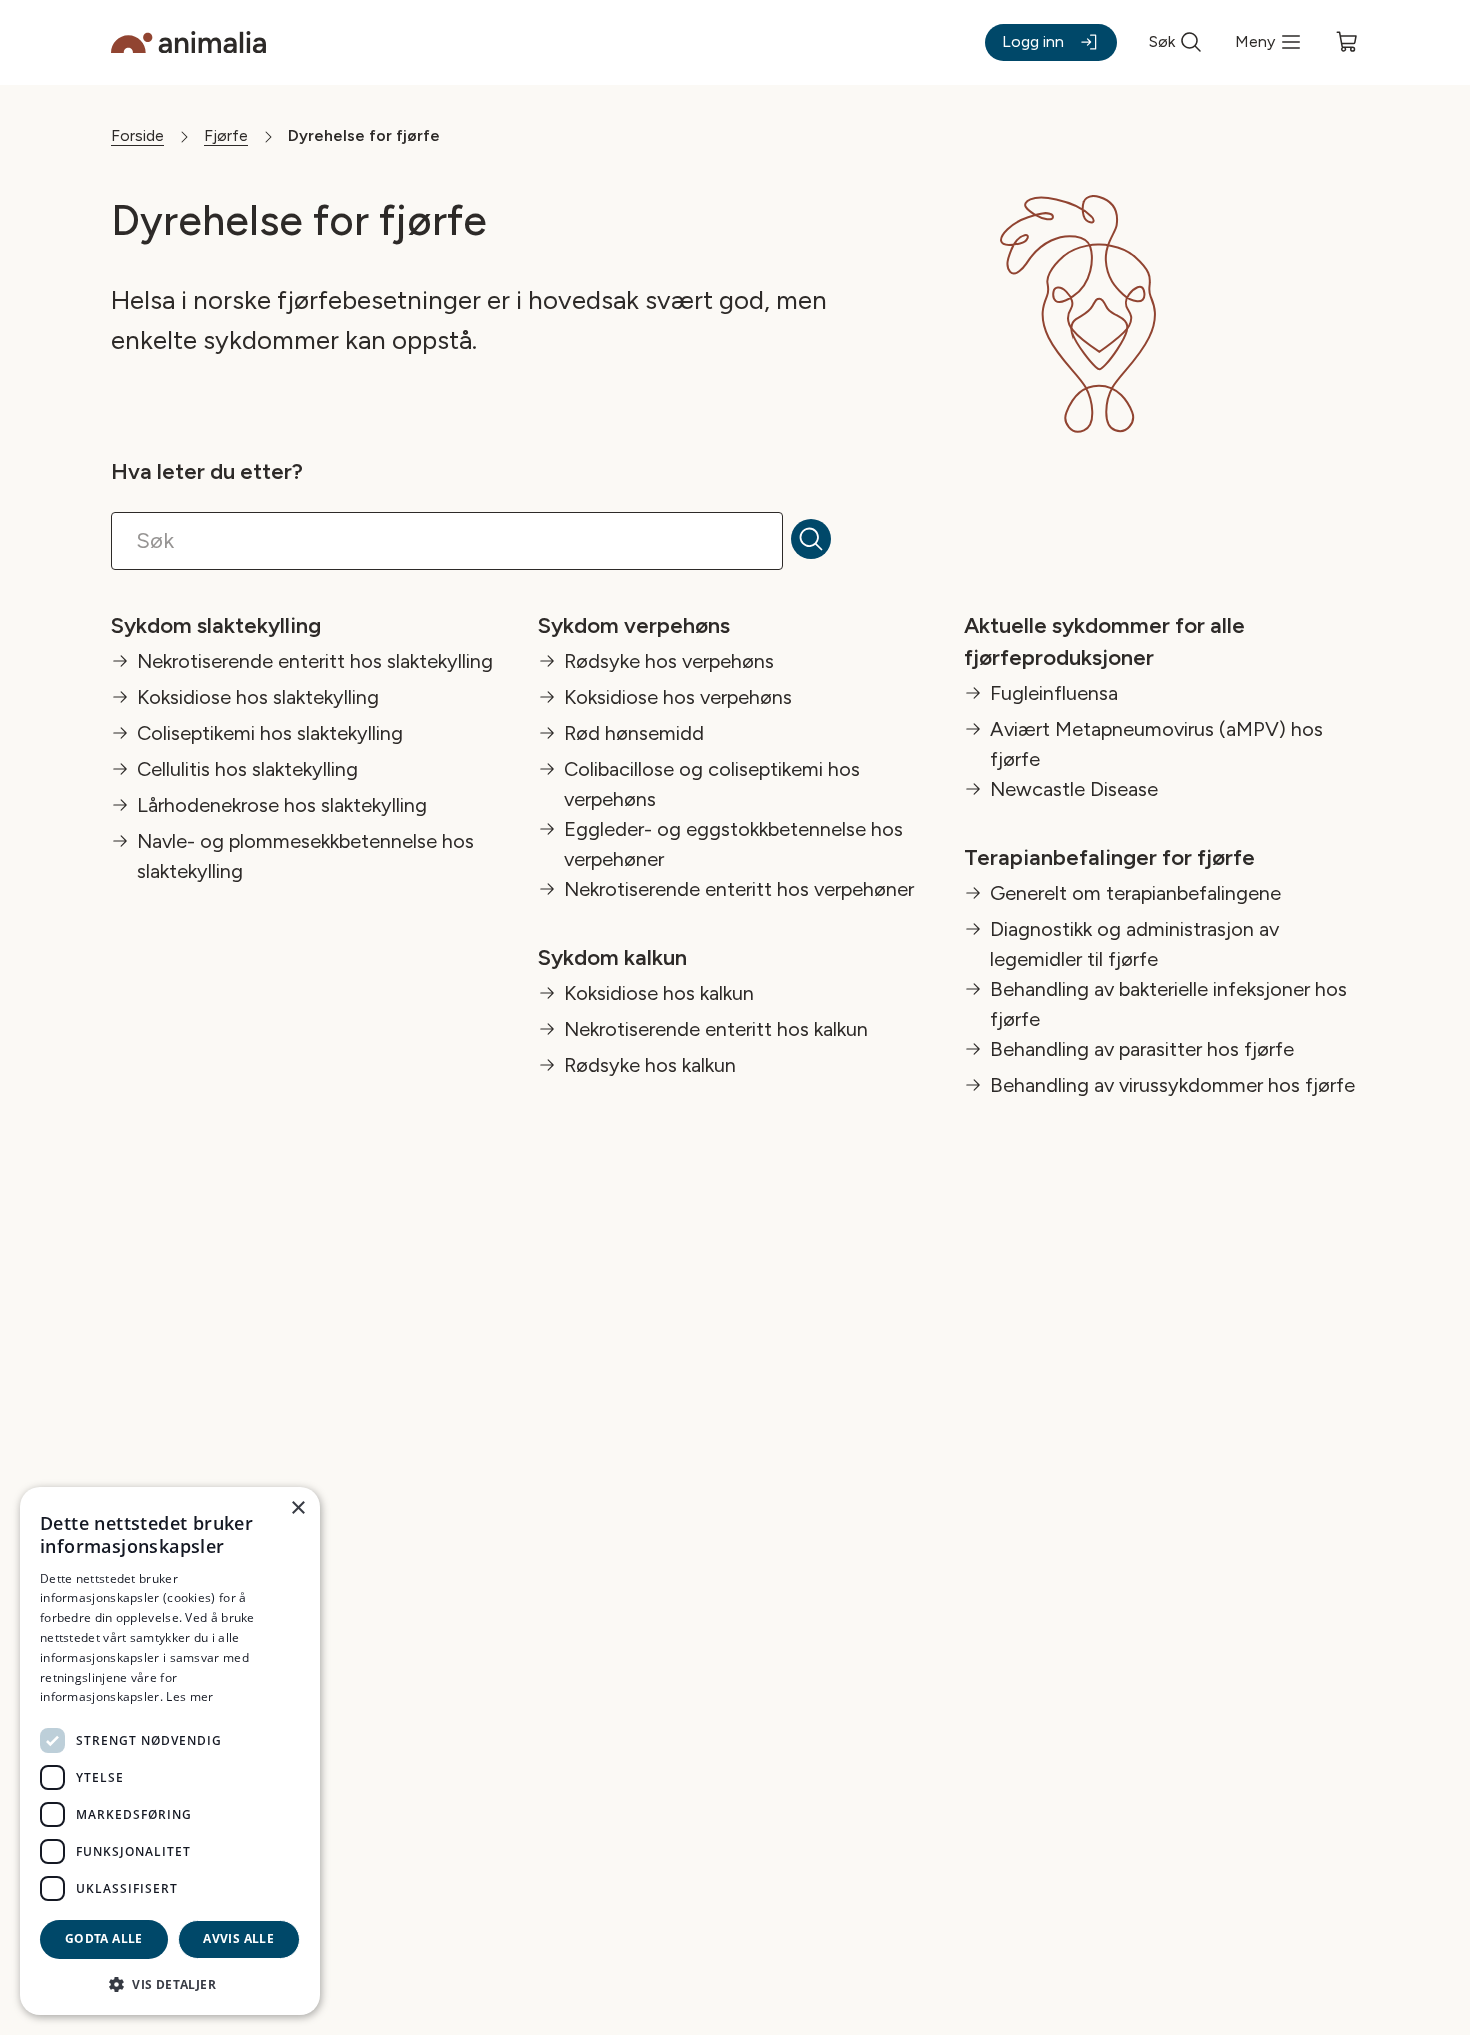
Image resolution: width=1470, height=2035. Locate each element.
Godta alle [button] (104, 1938)
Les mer (189, 1696)
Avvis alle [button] (238, 1938)
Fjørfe (226, 135)
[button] (170, 1983)
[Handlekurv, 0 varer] (1347, 42)
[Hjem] (188, 42)
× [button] (297, 1508)
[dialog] (170, 1751)
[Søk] (823, 540)
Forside (137, 135)
